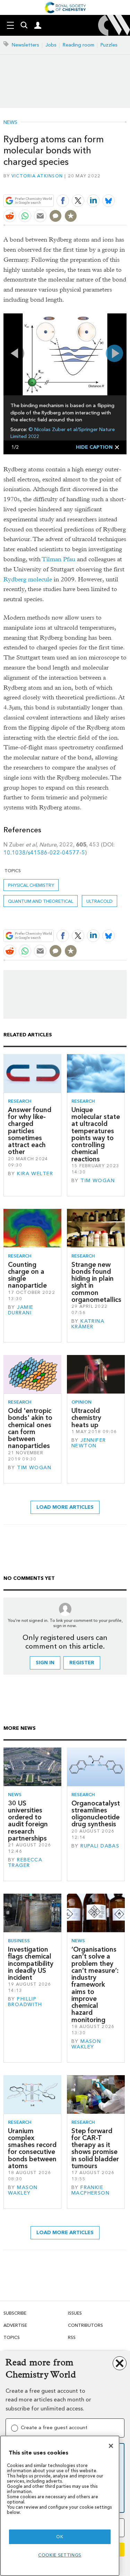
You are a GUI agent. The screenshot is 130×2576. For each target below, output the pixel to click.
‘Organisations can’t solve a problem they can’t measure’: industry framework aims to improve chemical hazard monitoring (95, 1985)
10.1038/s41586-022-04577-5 (44, 853)
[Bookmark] (71, 216)
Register (82, 1663)
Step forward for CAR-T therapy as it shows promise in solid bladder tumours (95, 2148)
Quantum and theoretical (41, 901)
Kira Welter (35, 1174)
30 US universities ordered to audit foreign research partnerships (28, 1821)
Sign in (45, 1663)
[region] (60, 2506)
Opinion (81, 1402)
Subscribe (15, 2313)
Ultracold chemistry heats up (86, 1418)
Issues (75, 2313)
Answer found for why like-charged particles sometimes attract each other (30, 1131)
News (10, 123)
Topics (12, 2337)
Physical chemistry (31, 885)
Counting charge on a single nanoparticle (27, 1275)
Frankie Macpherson (90, 2190)
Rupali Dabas (100, 1846)
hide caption (94, 447)
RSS (72, 2337)
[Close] (111, 2446)
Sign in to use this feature (93, 184)
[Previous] (16, 353)
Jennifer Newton (89, 1443)
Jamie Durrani (21, 1310)
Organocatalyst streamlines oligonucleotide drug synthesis (96, 1814)
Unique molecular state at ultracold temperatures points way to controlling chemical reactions (96, 1134)
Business (19, 1941)
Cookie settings (60, 2555)
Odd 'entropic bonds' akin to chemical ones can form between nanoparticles (30, 1428)
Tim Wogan (98, 1181)
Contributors (85, 2325)
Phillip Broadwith (25, 2002)
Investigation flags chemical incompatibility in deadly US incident (31, 1963)
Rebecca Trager (25, 1863)
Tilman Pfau (59, 559)
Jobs (51, 45)
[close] (126, 184)
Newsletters (25, 45)
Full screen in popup (11, 321)
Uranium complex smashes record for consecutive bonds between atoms (32, 2148)
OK (60, 2537)
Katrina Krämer (88, 1324)
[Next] (114, 353)
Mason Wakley (86, 2044)
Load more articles (65, 1507)
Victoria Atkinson (37, 176)
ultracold (99, 901)
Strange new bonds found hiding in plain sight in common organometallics (96, 1282)
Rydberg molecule (28, 579)
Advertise (15, 2325)
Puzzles (109, 45)
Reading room (79, 45)
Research (20, 1101)
